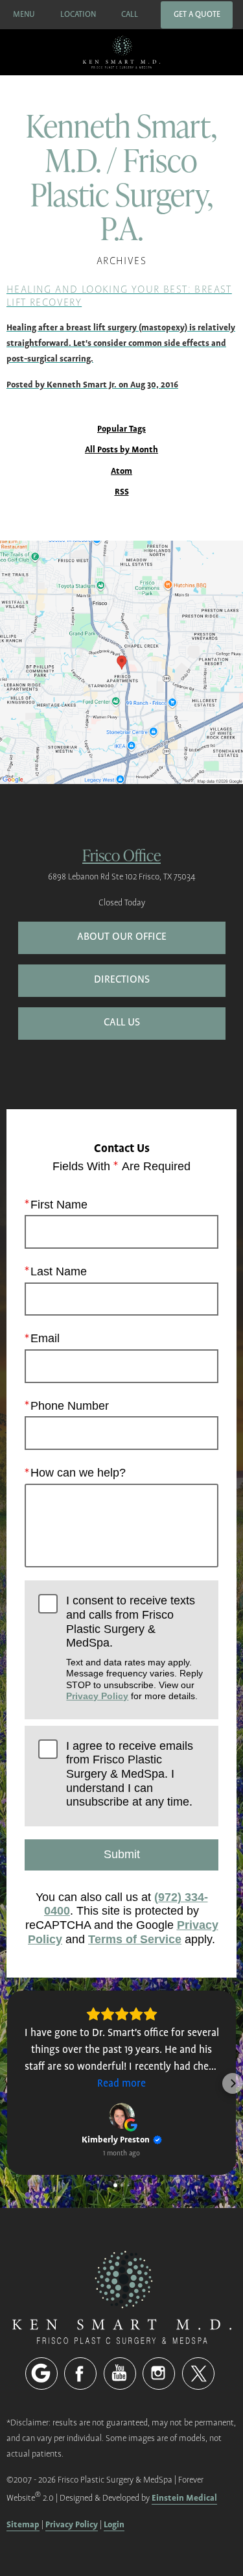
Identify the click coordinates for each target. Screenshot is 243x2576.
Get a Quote (197, 15)
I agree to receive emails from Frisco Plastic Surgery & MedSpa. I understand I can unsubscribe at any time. (130, 1774)
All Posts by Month (121, 450)
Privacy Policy (97, 1696)
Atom (121, 472)
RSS (122, 492)
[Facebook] (80, 2374)
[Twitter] (198, 2374)
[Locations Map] (121, 662)
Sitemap (23, 2524)
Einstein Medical (184, 2498)
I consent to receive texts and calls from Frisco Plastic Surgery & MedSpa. (134, 1648)
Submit (122, 1854)
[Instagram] (159, 2374)
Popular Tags (121, 429)
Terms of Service (135, 1939)
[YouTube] (120, 2374)
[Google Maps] (41, 2374)
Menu (24, 15)
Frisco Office (121, 854)
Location (78, 15)
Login (114, 2524)
